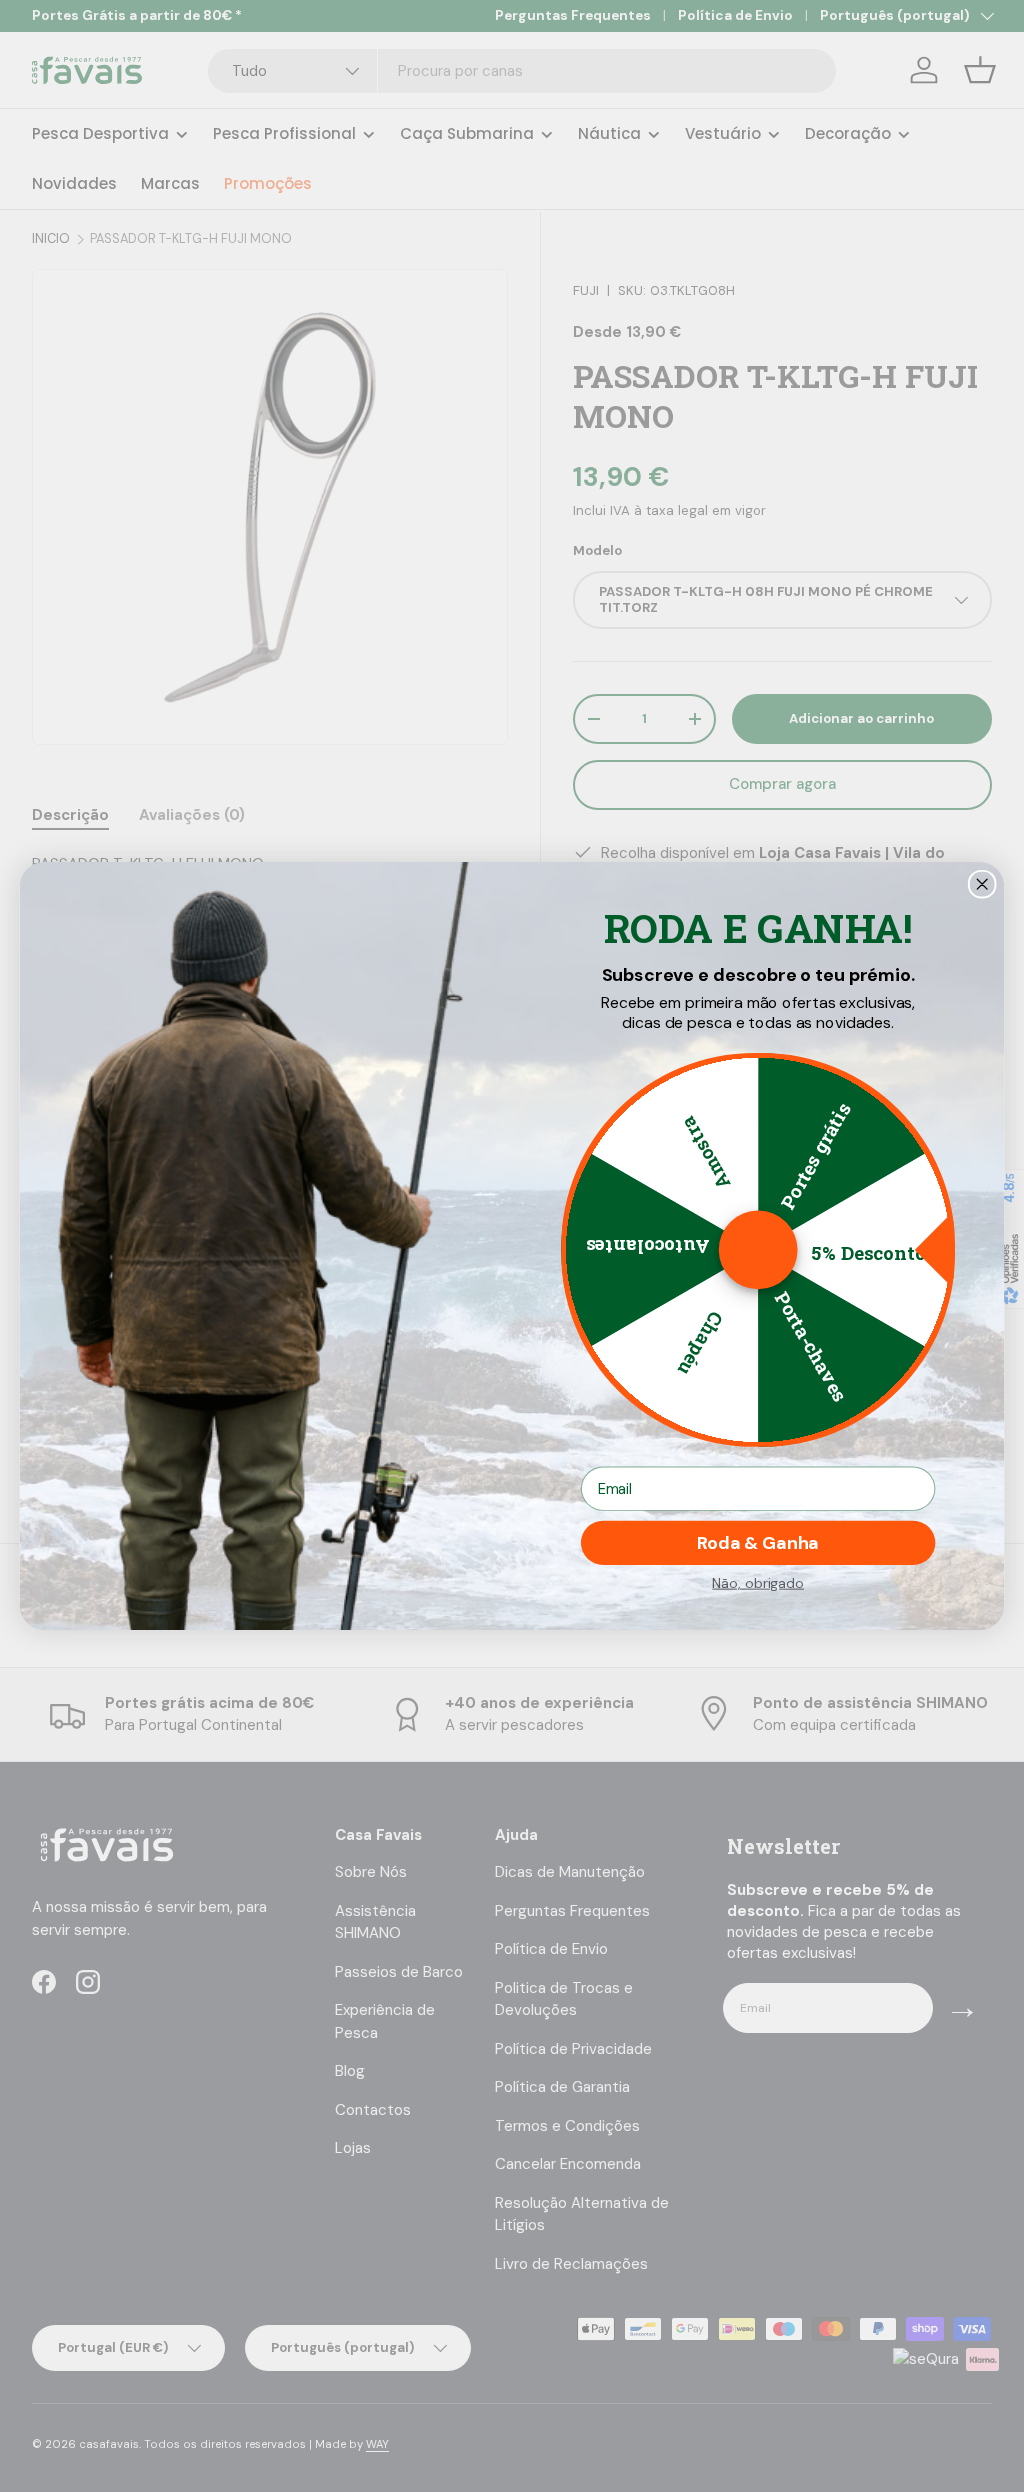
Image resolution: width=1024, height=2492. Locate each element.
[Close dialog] (982, 884)
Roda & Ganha (758, 1543)
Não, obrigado (758, 1583)
